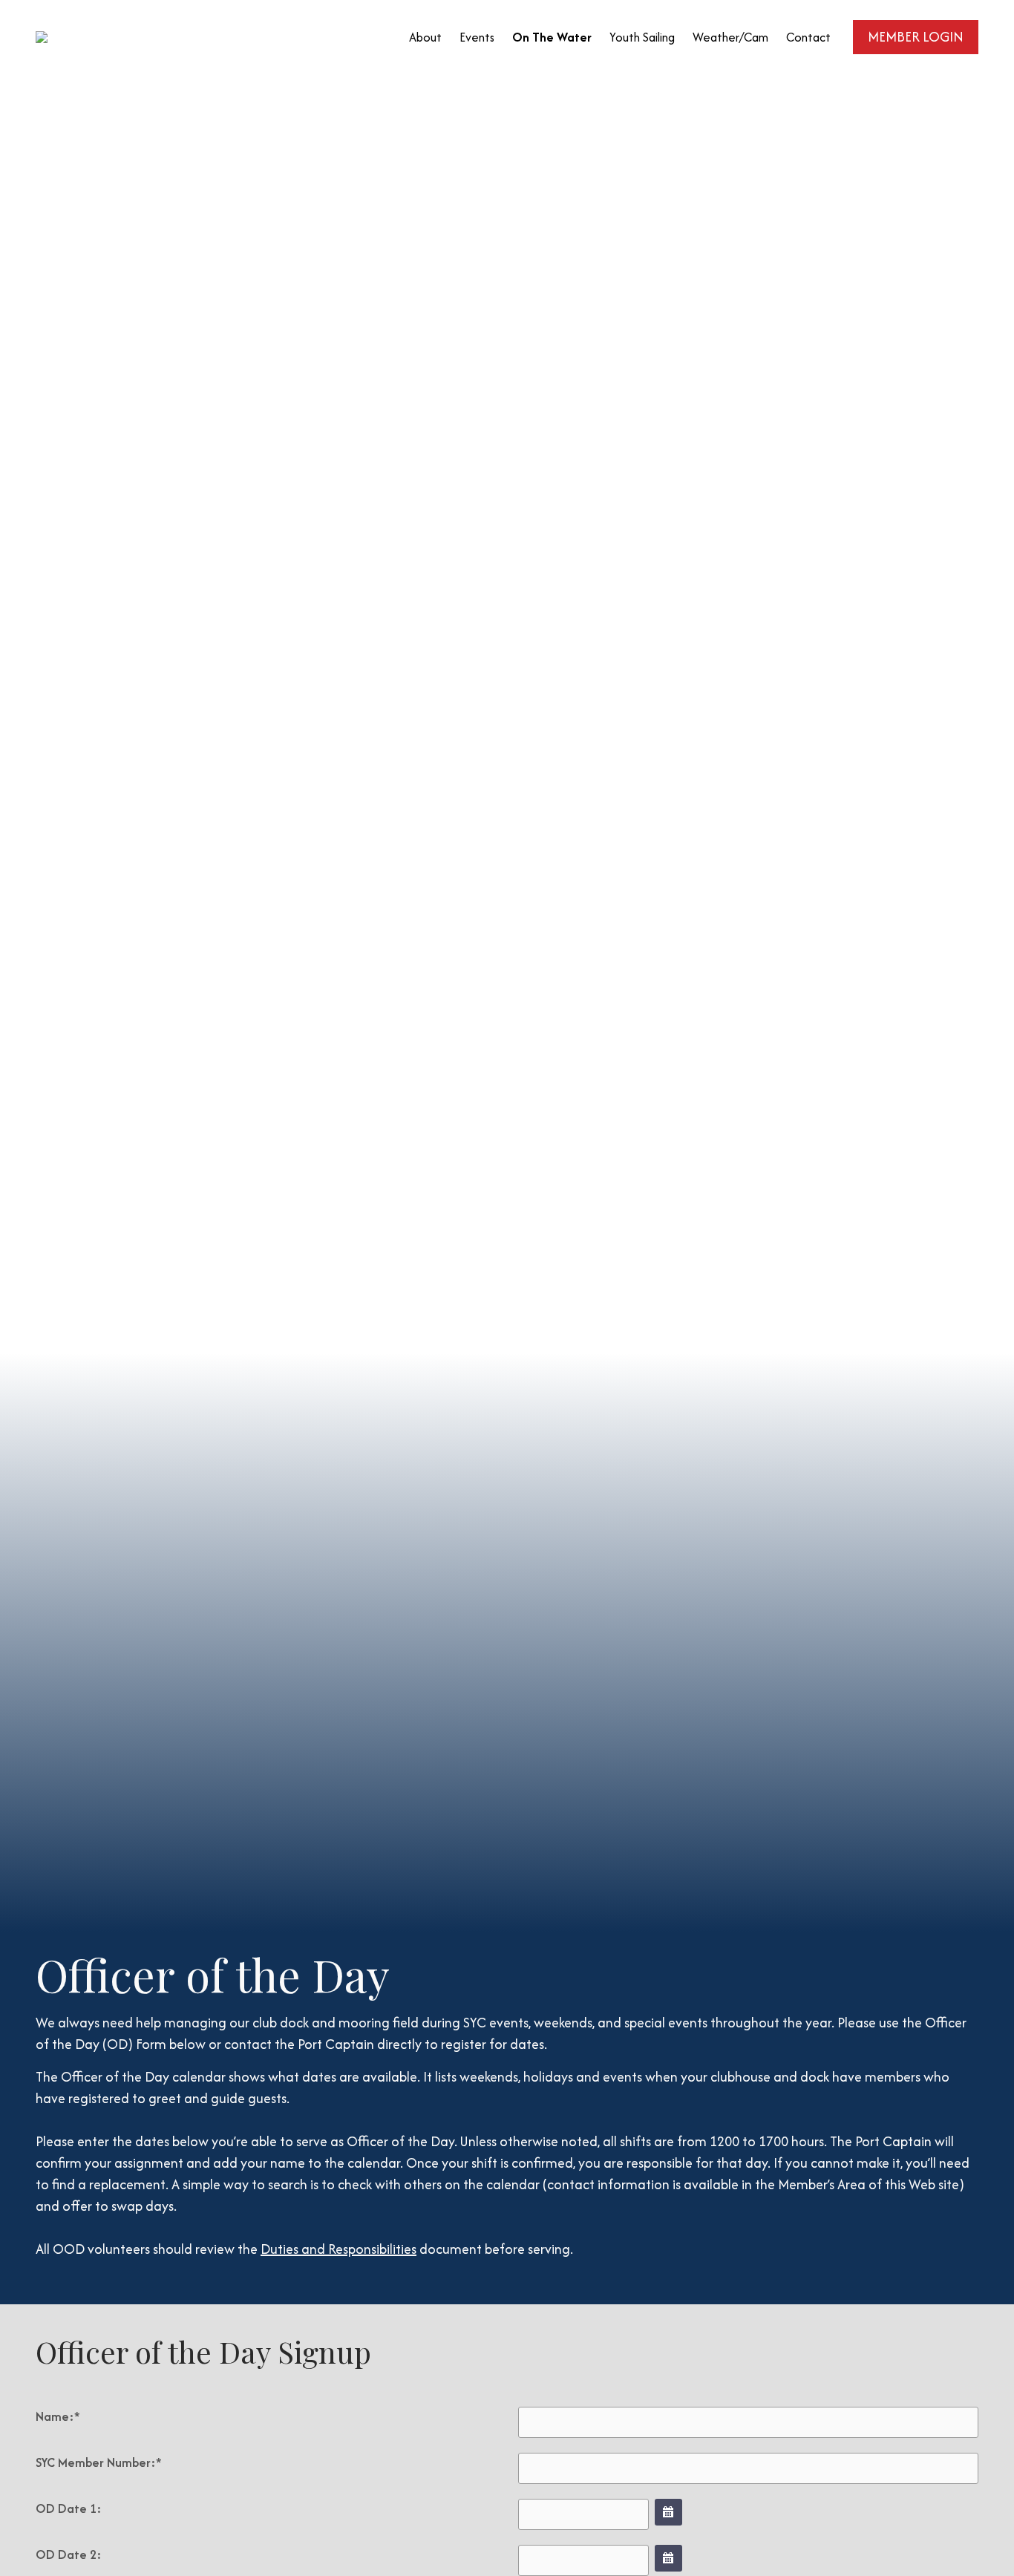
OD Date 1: (69, 2508)
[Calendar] (668, 2512)
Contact (808, 37)
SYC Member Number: (99, 2462)
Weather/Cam (730, 37)
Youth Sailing (642, 37)
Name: (58, 2416)
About (425, 37)
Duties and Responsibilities (338, 2249)
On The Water (552, 37)
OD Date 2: (69, 2554)
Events (477, 37)
